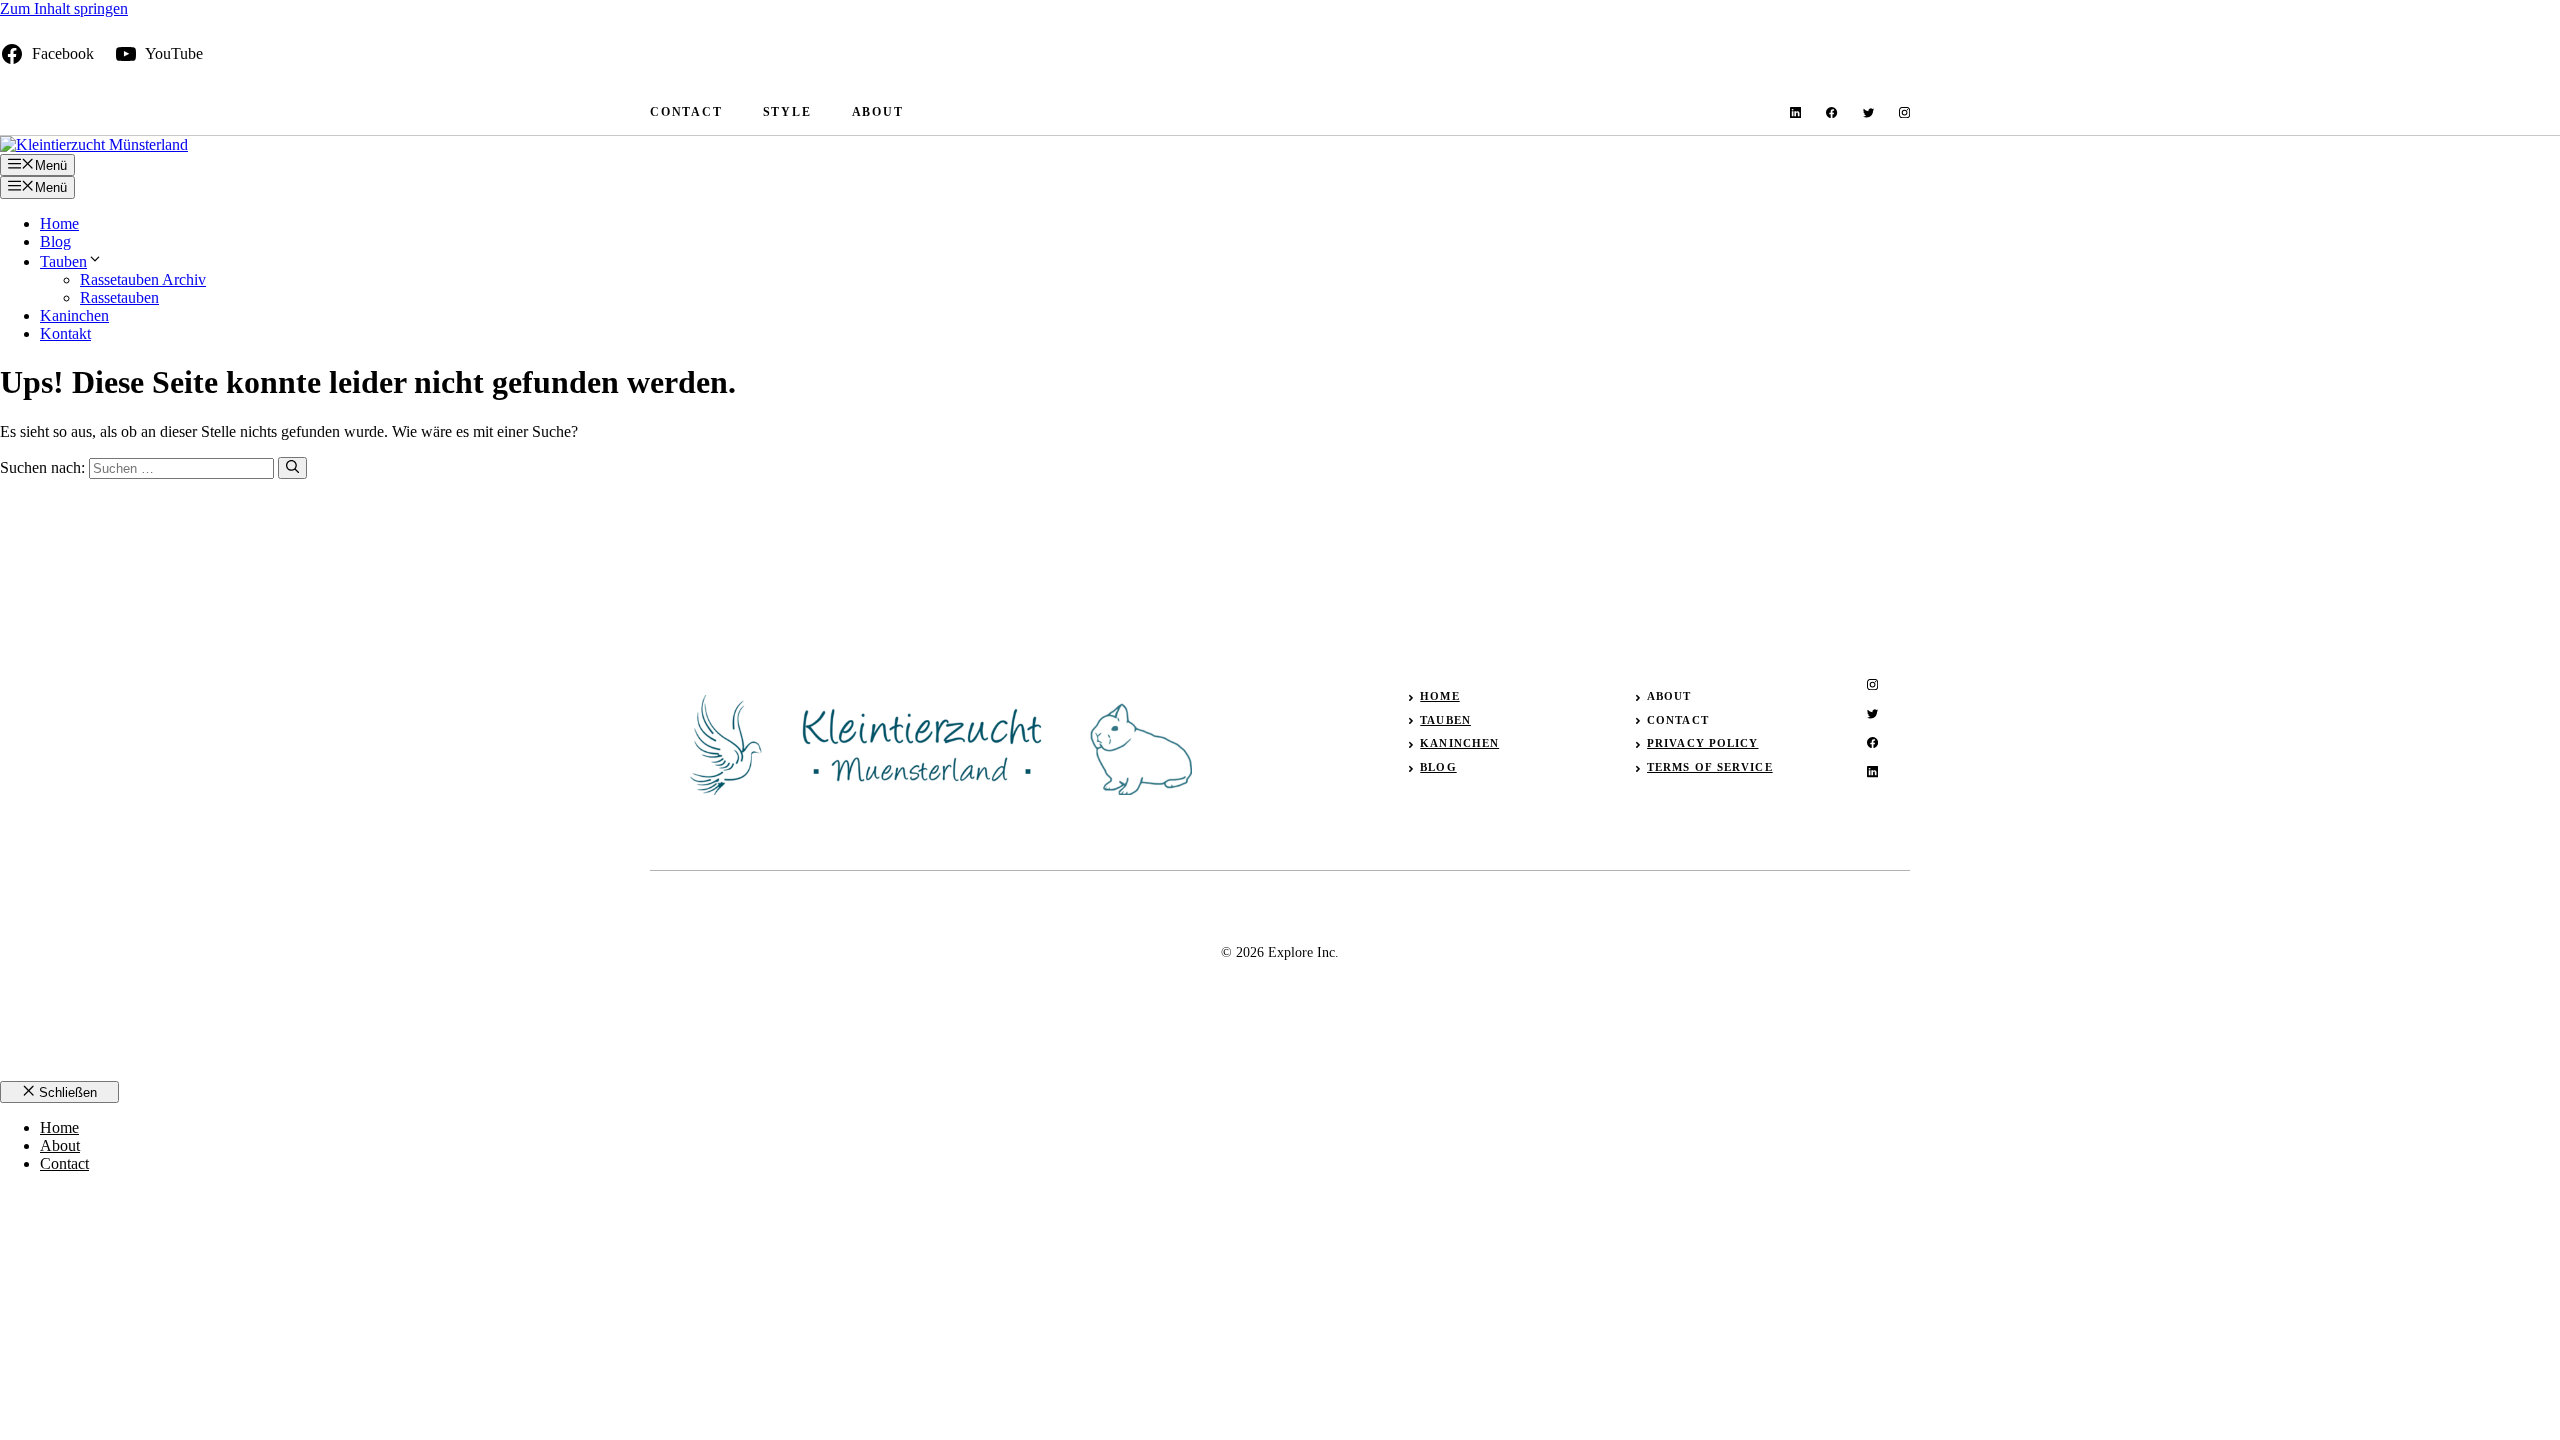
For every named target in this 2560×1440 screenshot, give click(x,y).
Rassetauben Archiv (143, 279)
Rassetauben (119, 297)
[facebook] (1831, 112)
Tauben (63, 261)
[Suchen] (292, 468)
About (878, 112)
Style (787, 112)
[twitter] (1868, 112)
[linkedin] (1795, 112)
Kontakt (65, 333)
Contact (686, 112)
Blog (55, 241)
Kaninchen (74, 315)
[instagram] (1904, 112)
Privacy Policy (1702, 743)
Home (59, 223)
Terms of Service (1710, 767)
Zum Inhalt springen (64, 8)
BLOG (1438, 767)
